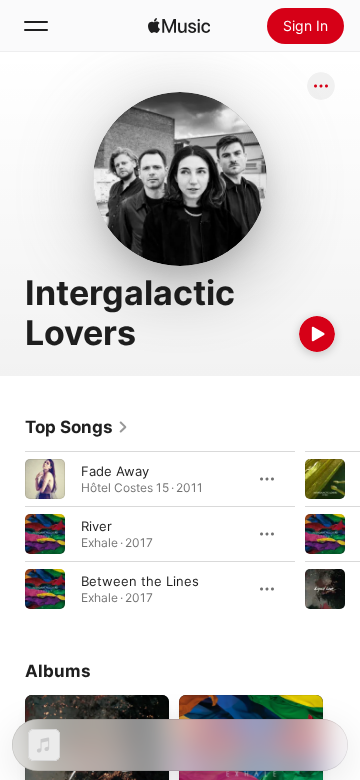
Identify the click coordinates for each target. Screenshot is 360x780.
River (96, 526)
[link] (77, 427)
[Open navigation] (36, 26)
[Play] (317, 334)
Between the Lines (140, 581)
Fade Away (115, 471)
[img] (179, 26)
